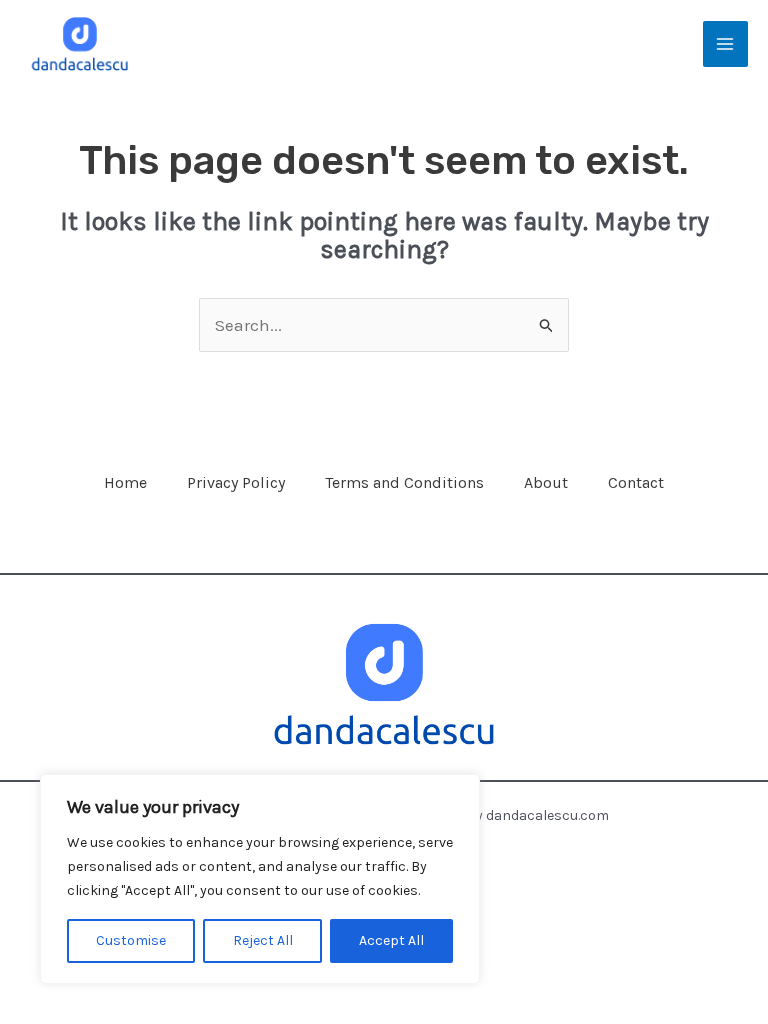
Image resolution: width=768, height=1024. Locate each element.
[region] (260, 879)
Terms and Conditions (404, 482)
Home (125, 482)
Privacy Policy (236, 482)
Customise (131, 940)
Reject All (263, 940)
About (546, 482)
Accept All (391, 940)
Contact (636, 482)
